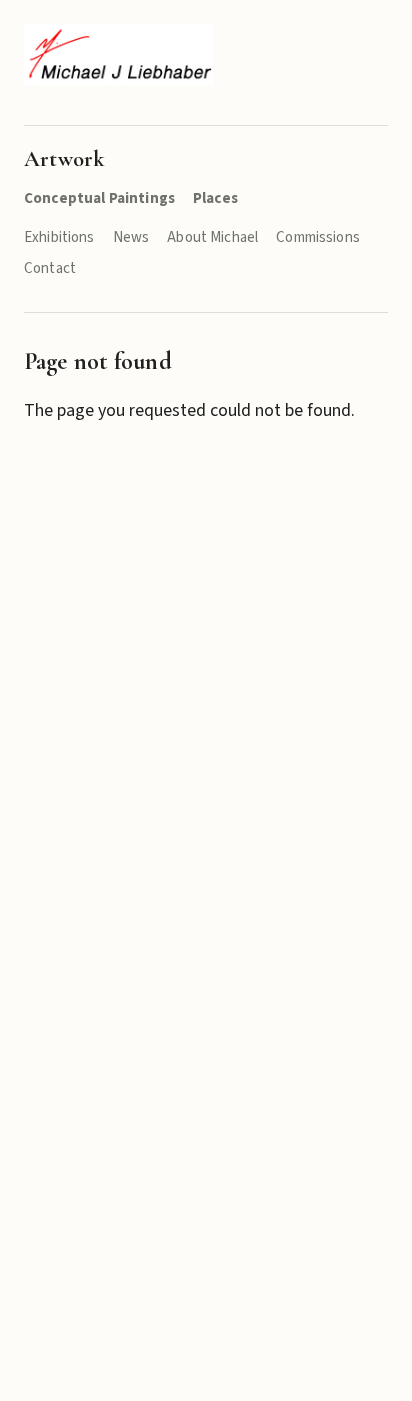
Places (215, 198)
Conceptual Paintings (99, 198)
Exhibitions (59, 237)
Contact (50, 268)
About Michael (212, 237)
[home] (118, 54)
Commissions (318, 237)
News (131, 237)
